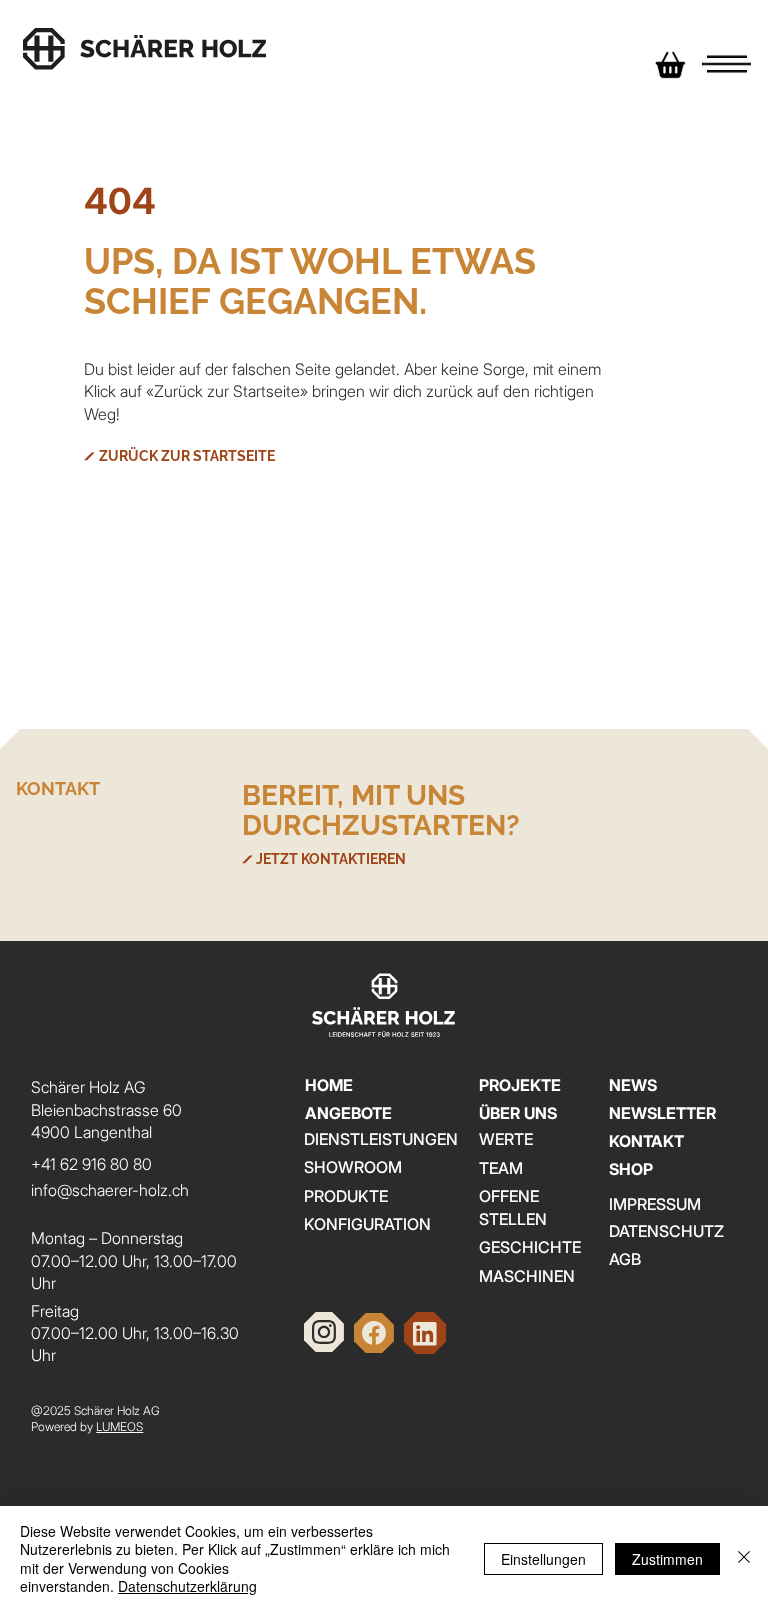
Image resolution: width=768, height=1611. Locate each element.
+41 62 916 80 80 (91, 1164)
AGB (625, 1259)
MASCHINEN (527, 1276)
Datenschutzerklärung (187, 1586)
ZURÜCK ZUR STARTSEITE (187, 456)
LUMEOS (119, 1426)
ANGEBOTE (348, 1113)
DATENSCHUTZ (666, 1231)
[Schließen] (744, 1558)
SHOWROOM (353, 1167)
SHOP (631, 1169)
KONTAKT (646, 1141)
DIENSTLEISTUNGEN (381, 1139)
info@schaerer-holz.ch (110, 1190)
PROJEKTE (520, 1085)
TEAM (501, 1168)
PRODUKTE (346, 1196)
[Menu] (726, 65)
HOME (329, 1085)
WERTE (506, 1139)
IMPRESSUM (655, 1204)
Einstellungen (543, 1559)
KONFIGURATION (367, 1224)
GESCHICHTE (530, 1247)
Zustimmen (667, 1559)
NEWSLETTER (662, 1113)
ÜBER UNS (518, 1113)
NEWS (633, 1085)
